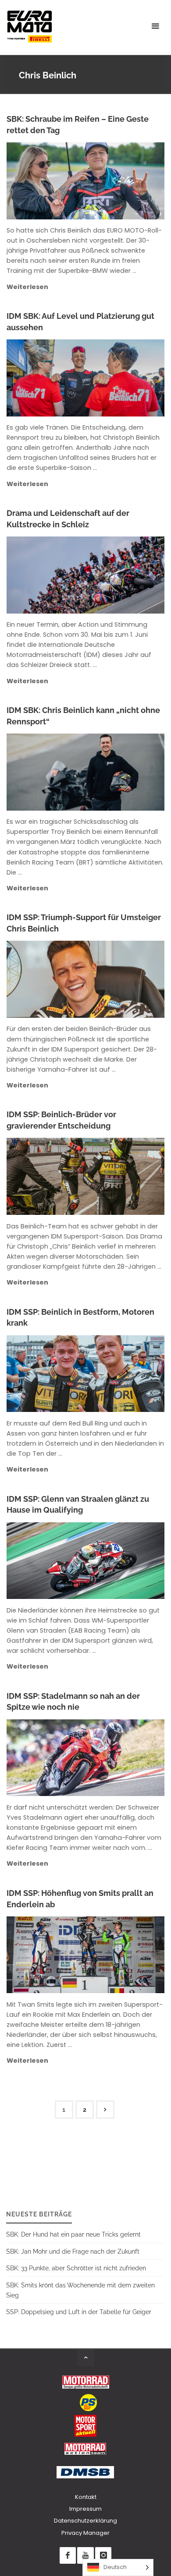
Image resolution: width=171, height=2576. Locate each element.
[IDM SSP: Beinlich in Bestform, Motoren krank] (121, 1374)
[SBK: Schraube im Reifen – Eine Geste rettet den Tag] (121, 181)
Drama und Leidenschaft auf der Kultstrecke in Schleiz (68, 519)
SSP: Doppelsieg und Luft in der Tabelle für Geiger (79, 2312)
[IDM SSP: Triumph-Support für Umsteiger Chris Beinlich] (121, 979)
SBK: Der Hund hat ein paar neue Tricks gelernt (73, 2234)
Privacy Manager (85, 2533)
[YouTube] (85, 2555)
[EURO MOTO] (29, 26)
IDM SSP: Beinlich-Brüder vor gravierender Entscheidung (61, 1120)
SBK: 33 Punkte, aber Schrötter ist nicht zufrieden (76, 2268)
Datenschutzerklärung (85, 2521)
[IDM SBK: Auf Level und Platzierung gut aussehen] (121, 378)
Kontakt (86, 2497)
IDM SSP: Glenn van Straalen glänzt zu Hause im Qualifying (78, 1505)
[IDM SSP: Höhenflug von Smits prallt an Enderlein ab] (121, 1955)
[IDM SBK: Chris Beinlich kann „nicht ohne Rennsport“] (122, 772)
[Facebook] (68, 2555)
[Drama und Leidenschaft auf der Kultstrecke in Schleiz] (121, 575)
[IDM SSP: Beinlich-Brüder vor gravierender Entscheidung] (121, 1176)
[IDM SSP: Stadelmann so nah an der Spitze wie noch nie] (121, 1758)
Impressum (85, 2509)
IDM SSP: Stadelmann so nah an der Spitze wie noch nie (73, 1702)
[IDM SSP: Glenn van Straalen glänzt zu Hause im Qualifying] (121, 1561)
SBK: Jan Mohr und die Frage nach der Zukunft (73, 2251)
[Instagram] (103, 2555)
